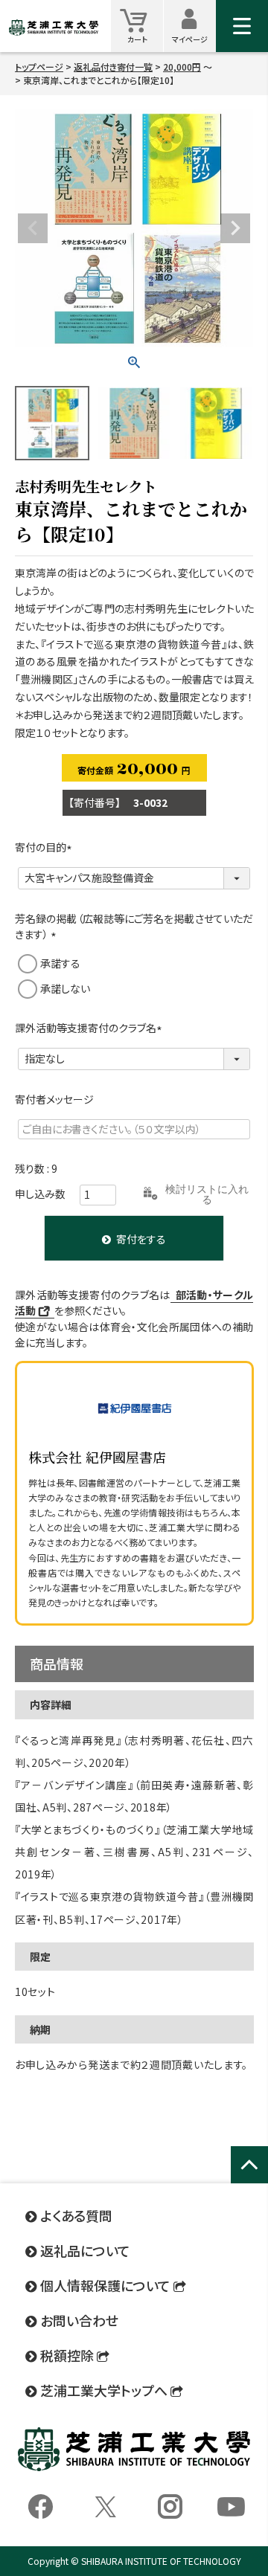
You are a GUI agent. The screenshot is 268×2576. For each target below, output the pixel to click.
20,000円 (182, 67)
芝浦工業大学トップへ (104, 2390)
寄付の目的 (46, 847)
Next (235, 228)
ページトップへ (249, 2181)
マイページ (194, 26)
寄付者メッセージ (54, 1099)
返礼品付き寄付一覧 (113, 67)
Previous (33, 228)
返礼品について (85, 2250)
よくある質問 (76, 2215)
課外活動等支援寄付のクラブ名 (91, 1028)
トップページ (39, 67)
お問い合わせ (79, 2320)
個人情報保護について (105, 2285)
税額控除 (67, 2355)
